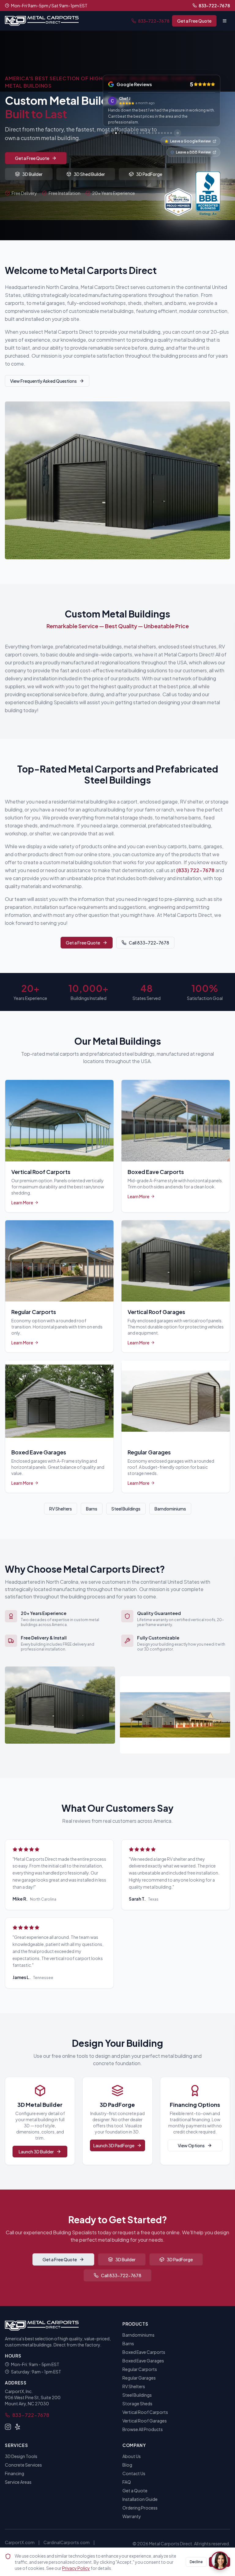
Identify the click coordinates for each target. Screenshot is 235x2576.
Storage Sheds (137, 2403)
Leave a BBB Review (193, 152)
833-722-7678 (214, 6)
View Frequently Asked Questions (43, 381)
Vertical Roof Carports (145, 2412)
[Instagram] (8, 2427)
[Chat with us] (220, 2561)
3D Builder (32, 174)
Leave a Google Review (190, 141)
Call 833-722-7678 (149, 943)
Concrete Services (23, 2465)
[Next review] (177, 133)
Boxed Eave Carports (144, 2352)
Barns (92, 1509)
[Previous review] (106, 133)
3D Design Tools (21, 2456)
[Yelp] (18, 2427)
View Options (191, 2145)
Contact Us (134, 2473)
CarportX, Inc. (19, 2391)
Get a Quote (135, 2491)
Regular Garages (139, 2378)
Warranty (132, 2516)
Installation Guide (140, 2499)
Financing (15, 2473)
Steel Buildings (126, 1509)
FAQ (127, 2482)
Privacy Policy (76, 2568)
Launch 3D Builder (36, 2152)
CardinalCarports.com (67, 2542)
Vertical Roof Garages (145, 2421)
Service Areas (18, 2482)
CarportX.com (20, 2542)
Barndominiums (170, 1509)
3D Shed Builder (89, 174)
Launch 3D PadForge (114, 2145)
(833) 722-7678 (195, 870)
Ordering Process (140, 2508)
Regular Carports (140, 2369)
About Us (132, 2456)
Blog (127, 2465)
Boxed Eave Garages (143, 2361)
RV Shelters (61, 1509)
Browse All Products (143, 2429)
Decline (196, 2562)
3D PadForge (149, 174)
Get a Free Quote (194, 21)
